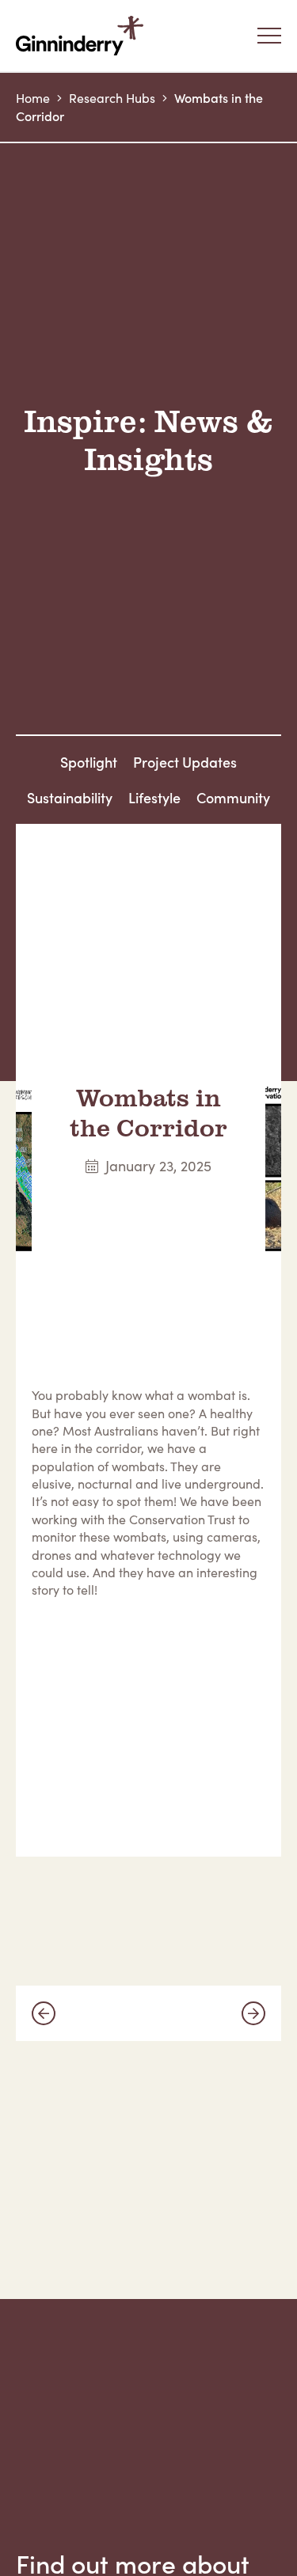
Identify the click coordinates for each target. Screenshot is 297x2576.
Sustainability (70, 797)
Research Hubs (112, 98)
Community (233, 797)
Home (33, 98)
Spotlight (89, 762)
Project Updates (185, 762)
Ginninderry (83, 36)
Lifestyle (154, 797)
